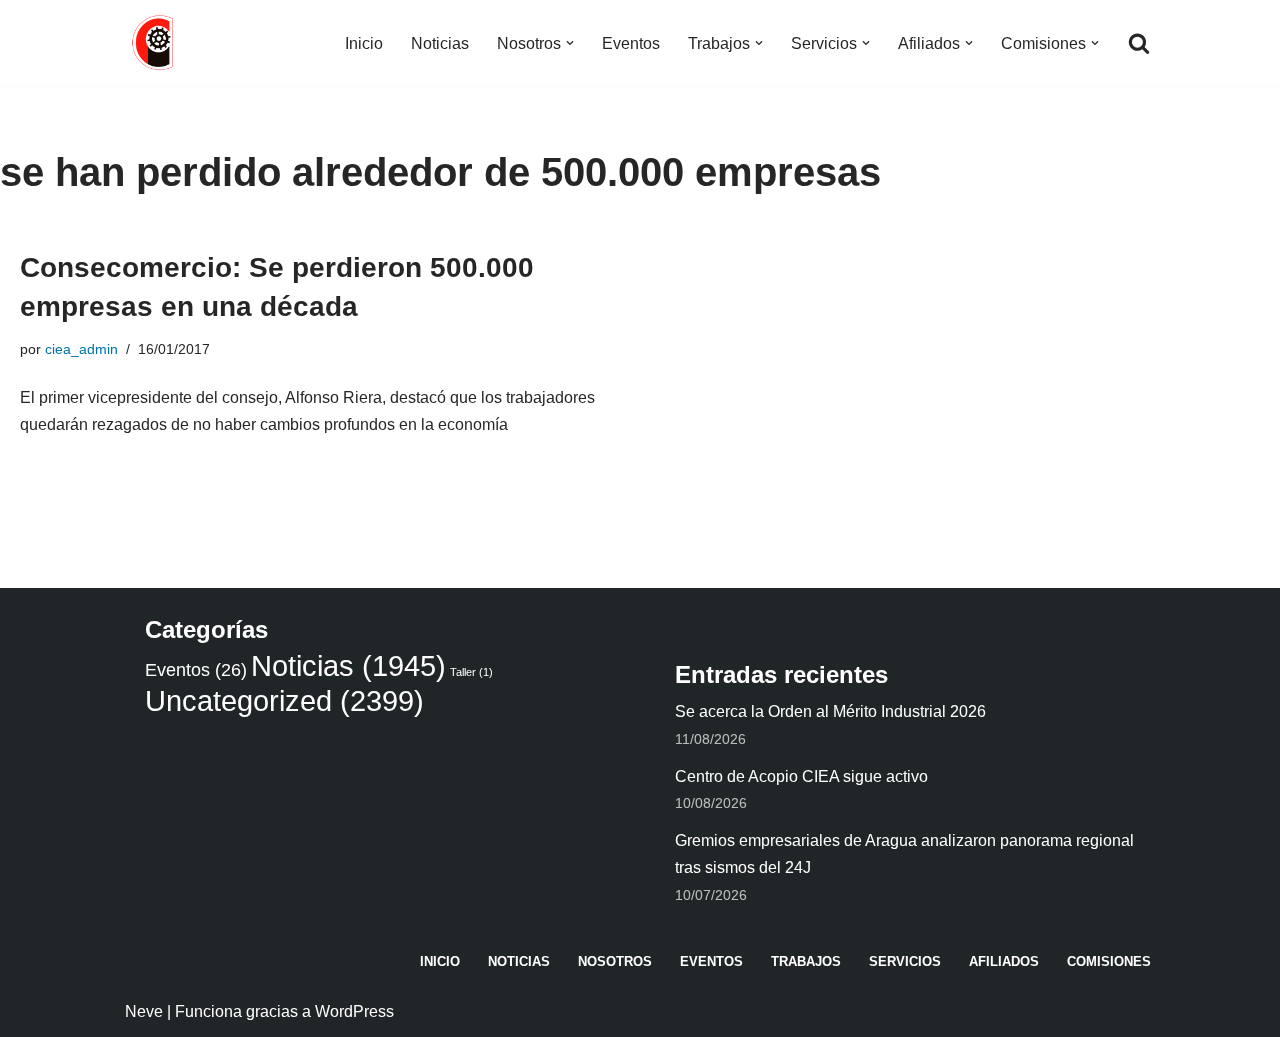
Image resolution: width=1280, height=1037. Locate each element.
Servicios (905, 961)
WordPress (354, 1011)
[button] (570, 43)
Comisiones (1109, 961)
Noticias (440, 43)
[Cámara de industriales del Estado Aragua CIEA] (155, 43)
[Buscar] (1139, 43)
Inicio (364, 43)
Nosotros (615, 961)
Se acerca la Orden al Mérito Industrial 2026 (830, 711)
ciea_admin (81, 349)
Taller (471, 672)
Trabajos (806, 961)
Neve (144, 1011)
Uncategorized (284, 700)
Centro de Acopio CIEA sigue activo (801, 776)
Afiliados (1004, 961)
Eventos (631, 43)
